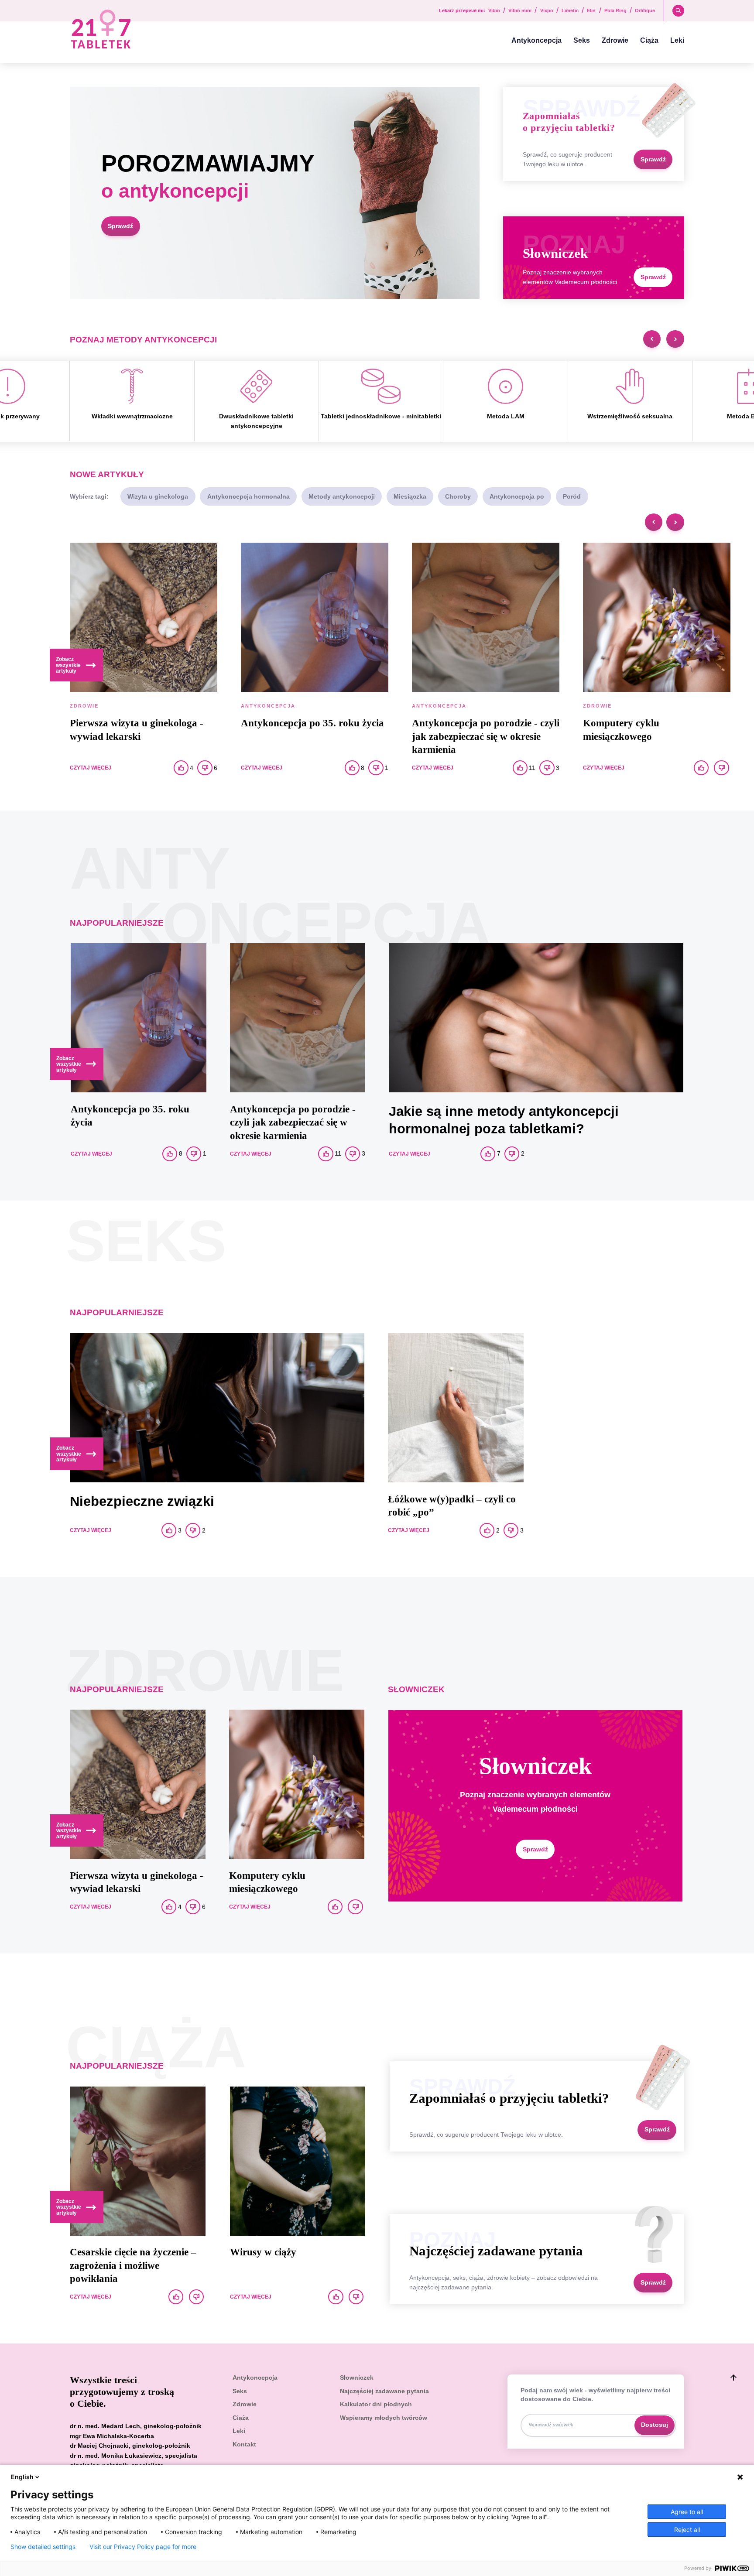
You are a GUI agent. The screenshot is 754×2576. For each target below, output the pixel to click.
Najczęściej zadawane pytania (384, 2391)
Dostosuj (655, 2425)
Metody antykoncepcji (342, 496)
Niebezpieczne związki (142, 1501)
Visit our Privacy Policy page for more (143, 2547)
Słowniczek (357, 2378)
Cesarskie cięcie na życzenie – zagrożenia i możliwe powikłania (133, 2265)
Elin (591, 11)
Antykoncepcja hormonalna (248, 496)
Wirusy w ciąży (263, 2252)
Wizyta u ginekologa (158, 496)
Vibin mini (520, 11)
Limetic (570, 11)
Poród (572, 496)
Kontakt (244, 2444)
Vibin (494, 11)
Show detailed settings (43, 2547)
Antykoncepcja (536, 40)
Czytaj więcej (91, 768)
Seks (582, 40)
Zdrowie (615, 40)
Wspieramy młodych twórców (384, 2418)
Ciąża (649, 40)
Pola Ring (615, 11)
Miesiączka (410, 496)
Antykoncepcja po (517, 496)
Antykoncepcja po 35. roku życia (312, 723)
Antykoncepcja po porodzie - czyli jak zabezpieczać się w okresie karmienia (486, 736)
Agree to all (687, 2512)
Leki (677, 40)
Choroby (458, 496)
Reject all (687, 2530)
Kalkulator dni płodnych (376, 2404)
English (22, 2477)
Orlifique (645, 11)
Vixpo (547, 11)
